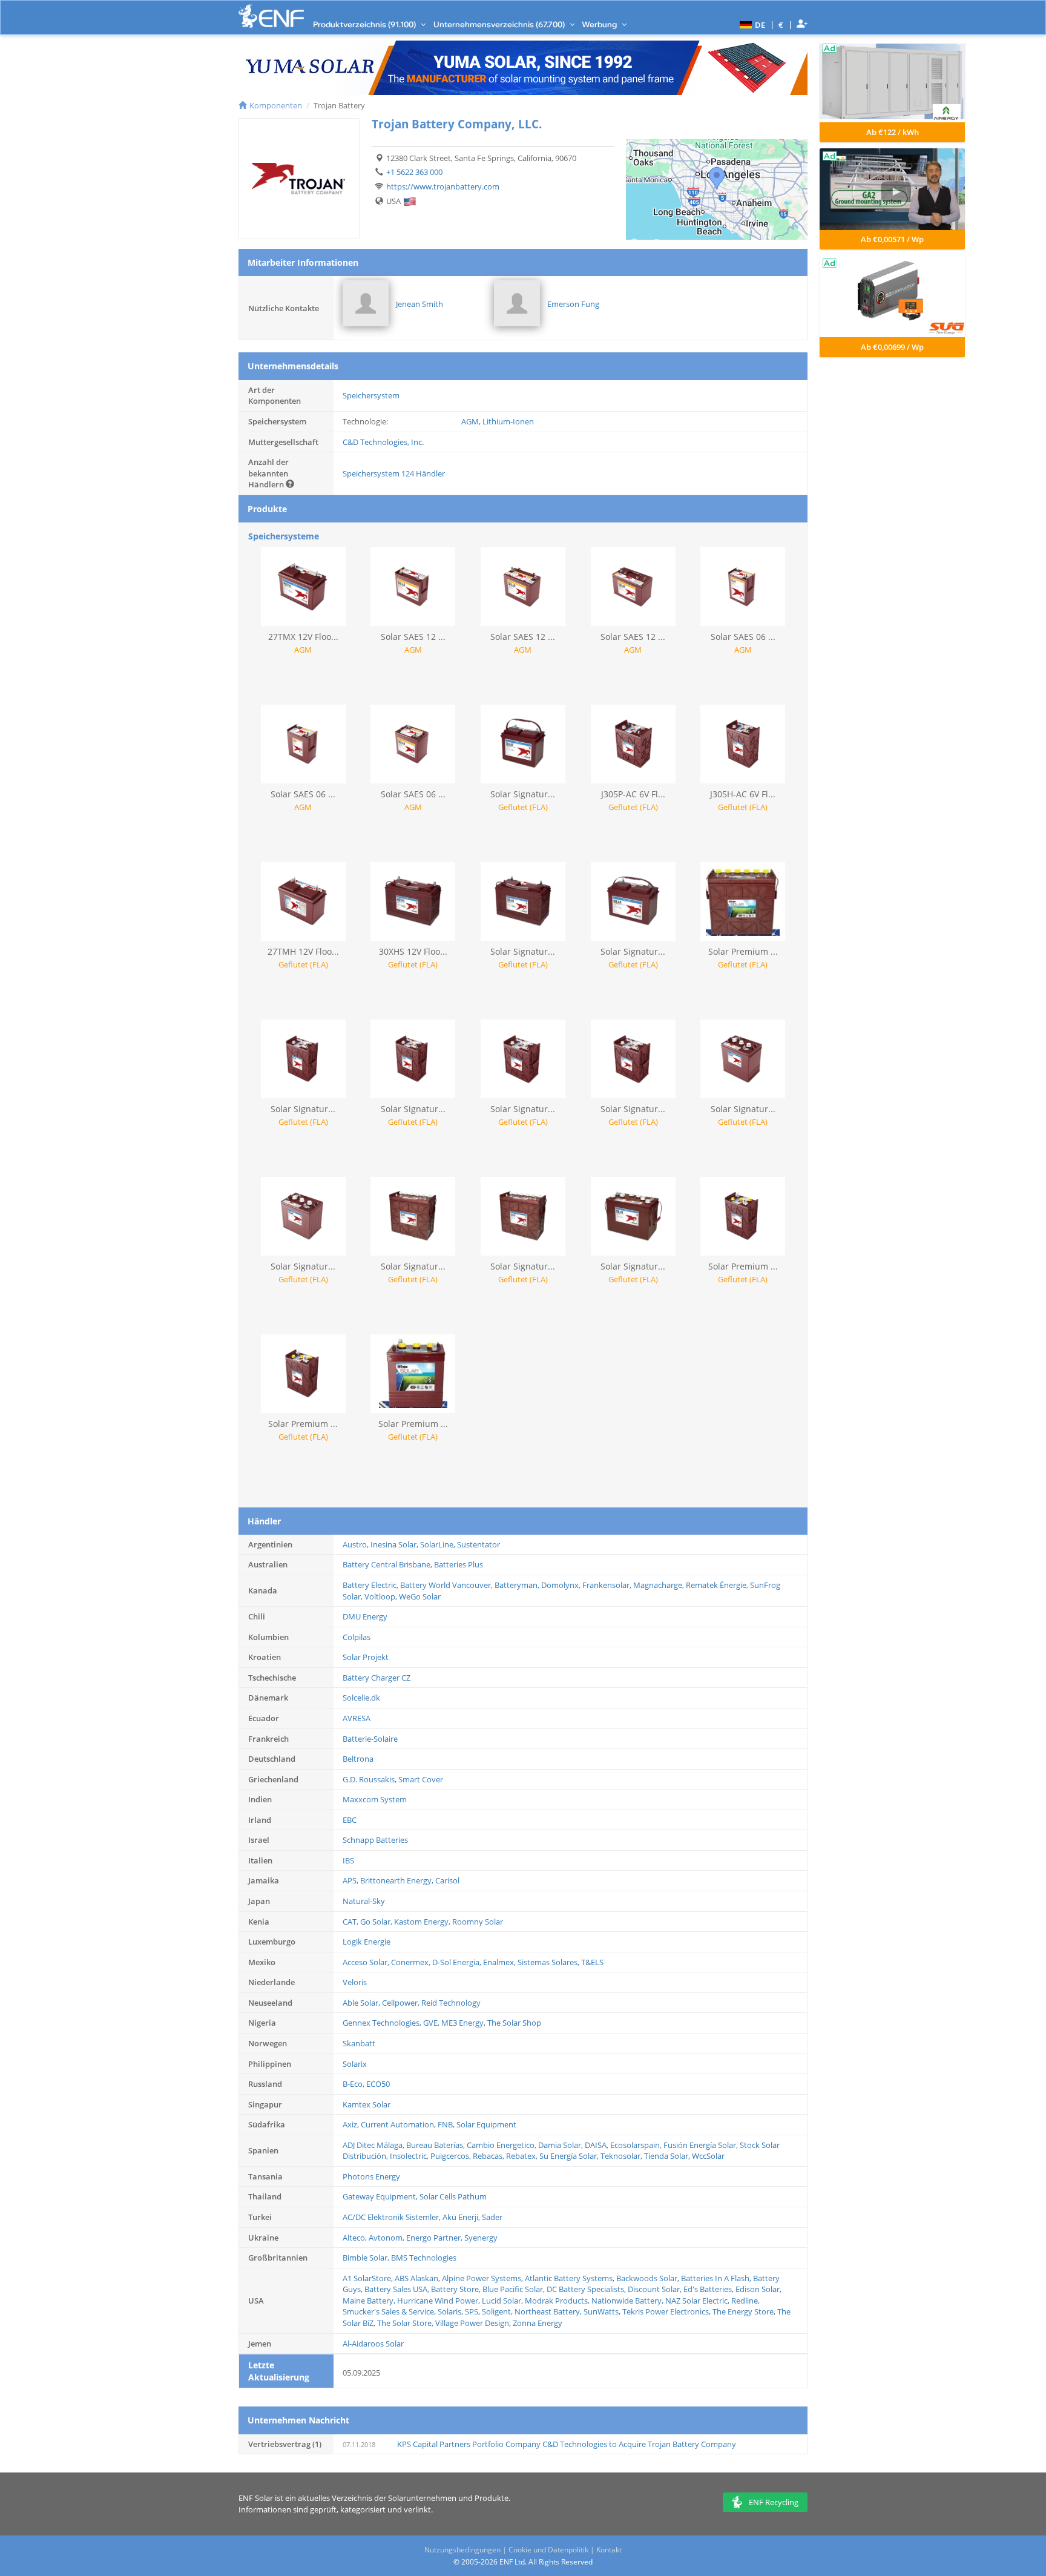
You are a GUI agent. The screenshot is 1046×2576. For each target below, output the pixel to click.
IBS (348, 1860)
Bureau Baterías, (436, 2145)
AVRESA (357, 1718)
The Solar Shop (514, 2023)
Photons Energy (371, 2176)
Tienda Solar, (668, 2156)
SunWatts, (603, 2311)
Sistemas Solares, (549, 1962)
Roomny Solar (478, 1922)
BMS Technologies (424, 2258)
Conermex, (412, 1962)
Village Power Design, (474, 2323)
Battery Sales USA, (398, 2289)
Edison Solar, (758, 2289)
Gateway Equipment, (381, 2196)
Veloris (355, 1982)
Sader (492, 2217)
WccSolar (708, 2156)
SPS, (473, 2311)
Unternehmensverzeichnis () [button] (500, 24)
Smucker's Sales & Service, (390, 2311)
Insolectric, (410, 2156)
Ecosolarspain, (637, 2145)
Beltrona (358, 1759)
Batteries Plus (459, 1564)
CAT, (351, 1922)
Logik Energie (367, 1942)
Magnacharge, (660, 1585)
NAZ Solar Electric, (698, 2301)
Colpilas (357, 1637)
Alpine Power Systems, (483, 2278)
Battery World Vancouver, (447, 1585)
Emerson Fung (573, 304)
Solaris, (451, 2311)
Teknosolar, (622, 2156)
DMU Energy (365, 1616)
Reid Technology (451, 2003)
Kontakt (609, 2550)
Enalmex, (500, 1962)
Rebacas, (489, 2156)
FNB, (447, 2124)
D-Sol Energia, (458, 1962)
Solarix (355, 2064)
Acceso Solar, (367, 1962)
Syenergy (481, 2238)
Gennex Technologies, (383, 2023)
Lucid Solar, (503, 2301)
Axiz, (352, 2124)
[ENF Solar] (271, 16)
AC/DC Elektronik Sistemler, (393, 2217)
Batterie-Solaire (370, 1739)
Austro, (357, 1544)
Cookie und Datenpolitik (548, 2550)
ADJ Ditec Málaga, (374, 2145)
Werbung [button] (600, 24)
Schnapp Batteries (375, 1840)
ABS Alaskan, (418, 2278)
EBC (350, 1820)
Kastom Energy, (423, 1922)
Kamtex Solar (367, 2104)
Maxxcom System (375, 1799)
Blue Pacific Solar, (515, 2289)
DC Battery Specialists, (587, 2289)
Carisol (447, 1880)
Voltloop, (382, 1596)
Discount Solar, (656, 2289)
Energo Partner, (435, 2238)
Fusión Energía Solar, (702, 2145)
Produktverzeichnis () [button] (365, 24)
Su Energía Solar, (570, 2156)
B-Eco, (354, 2084)
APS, (351, 1880)
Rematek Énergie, (718, 1585)
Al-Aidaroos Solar (373, 2344)
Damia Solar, (561, 2145)
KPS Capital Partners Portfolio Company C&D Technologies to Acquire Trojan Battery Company (567, 2444)
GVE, (432, 2023)
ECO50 (378, 2084)
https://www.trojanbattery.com (443, 186)
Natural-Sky (364, 1901)
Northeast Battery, (549, 2311)
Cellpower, (402, 2003)
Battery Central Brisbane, (388, 1564)
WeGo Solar (420, 1596)
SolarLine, (439, 1544)
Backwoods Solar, (649, 2278)
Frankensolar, (608, 1585)
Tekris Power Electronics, (667, 2311)
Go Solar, (377, 1922)
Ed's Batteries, (709, 2289)
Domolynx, (562, 1585)
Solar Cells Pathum (453, 2196)
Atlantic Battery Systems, (571, 2278)
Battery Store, (457, 2289)
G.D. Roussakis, (370, 1779)
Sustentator (479, 1544)
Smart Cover (421, 1779)
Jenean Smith (419, 304)
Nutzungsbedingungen (462, 2550)
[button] (751, 24)
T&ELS (592, 1962)
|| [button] (781, 25)
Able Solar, (362, 2003)
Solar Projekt (366, 1657)
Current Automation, (399, 2124)
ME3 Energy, (464, 2023)
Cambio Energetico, (502, 2145)
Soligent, (498, 2311)
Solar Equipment (486, 2124)
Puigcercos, (452, 2156)
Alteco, (356, 2238)
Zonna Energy (538, 2323)
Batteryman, (518, 1585)
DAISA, (597, 2145)
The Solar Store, (406, 2323)
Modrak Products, (558, 2301)
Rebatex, (523, 2156)
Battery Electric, (371, 1585)
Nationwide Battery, (628, 2301)
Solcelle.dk (361, 1698)
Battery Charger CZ (377, 1678)
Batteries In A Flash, (717, 2278)
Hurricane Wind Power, (439, 2301)
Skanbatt (359, 2043)
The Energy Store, (745, 2311)
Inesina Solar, (395, 1544)
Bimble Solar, (367, 2258)
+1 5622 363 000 (414, 172)
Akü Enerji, (462, 2217)
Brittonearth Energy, (398, 1880)
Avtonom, (387, 2238)
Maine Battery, (370, 2301)
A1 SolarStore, (369, 2278)
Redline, (745, 2301)
